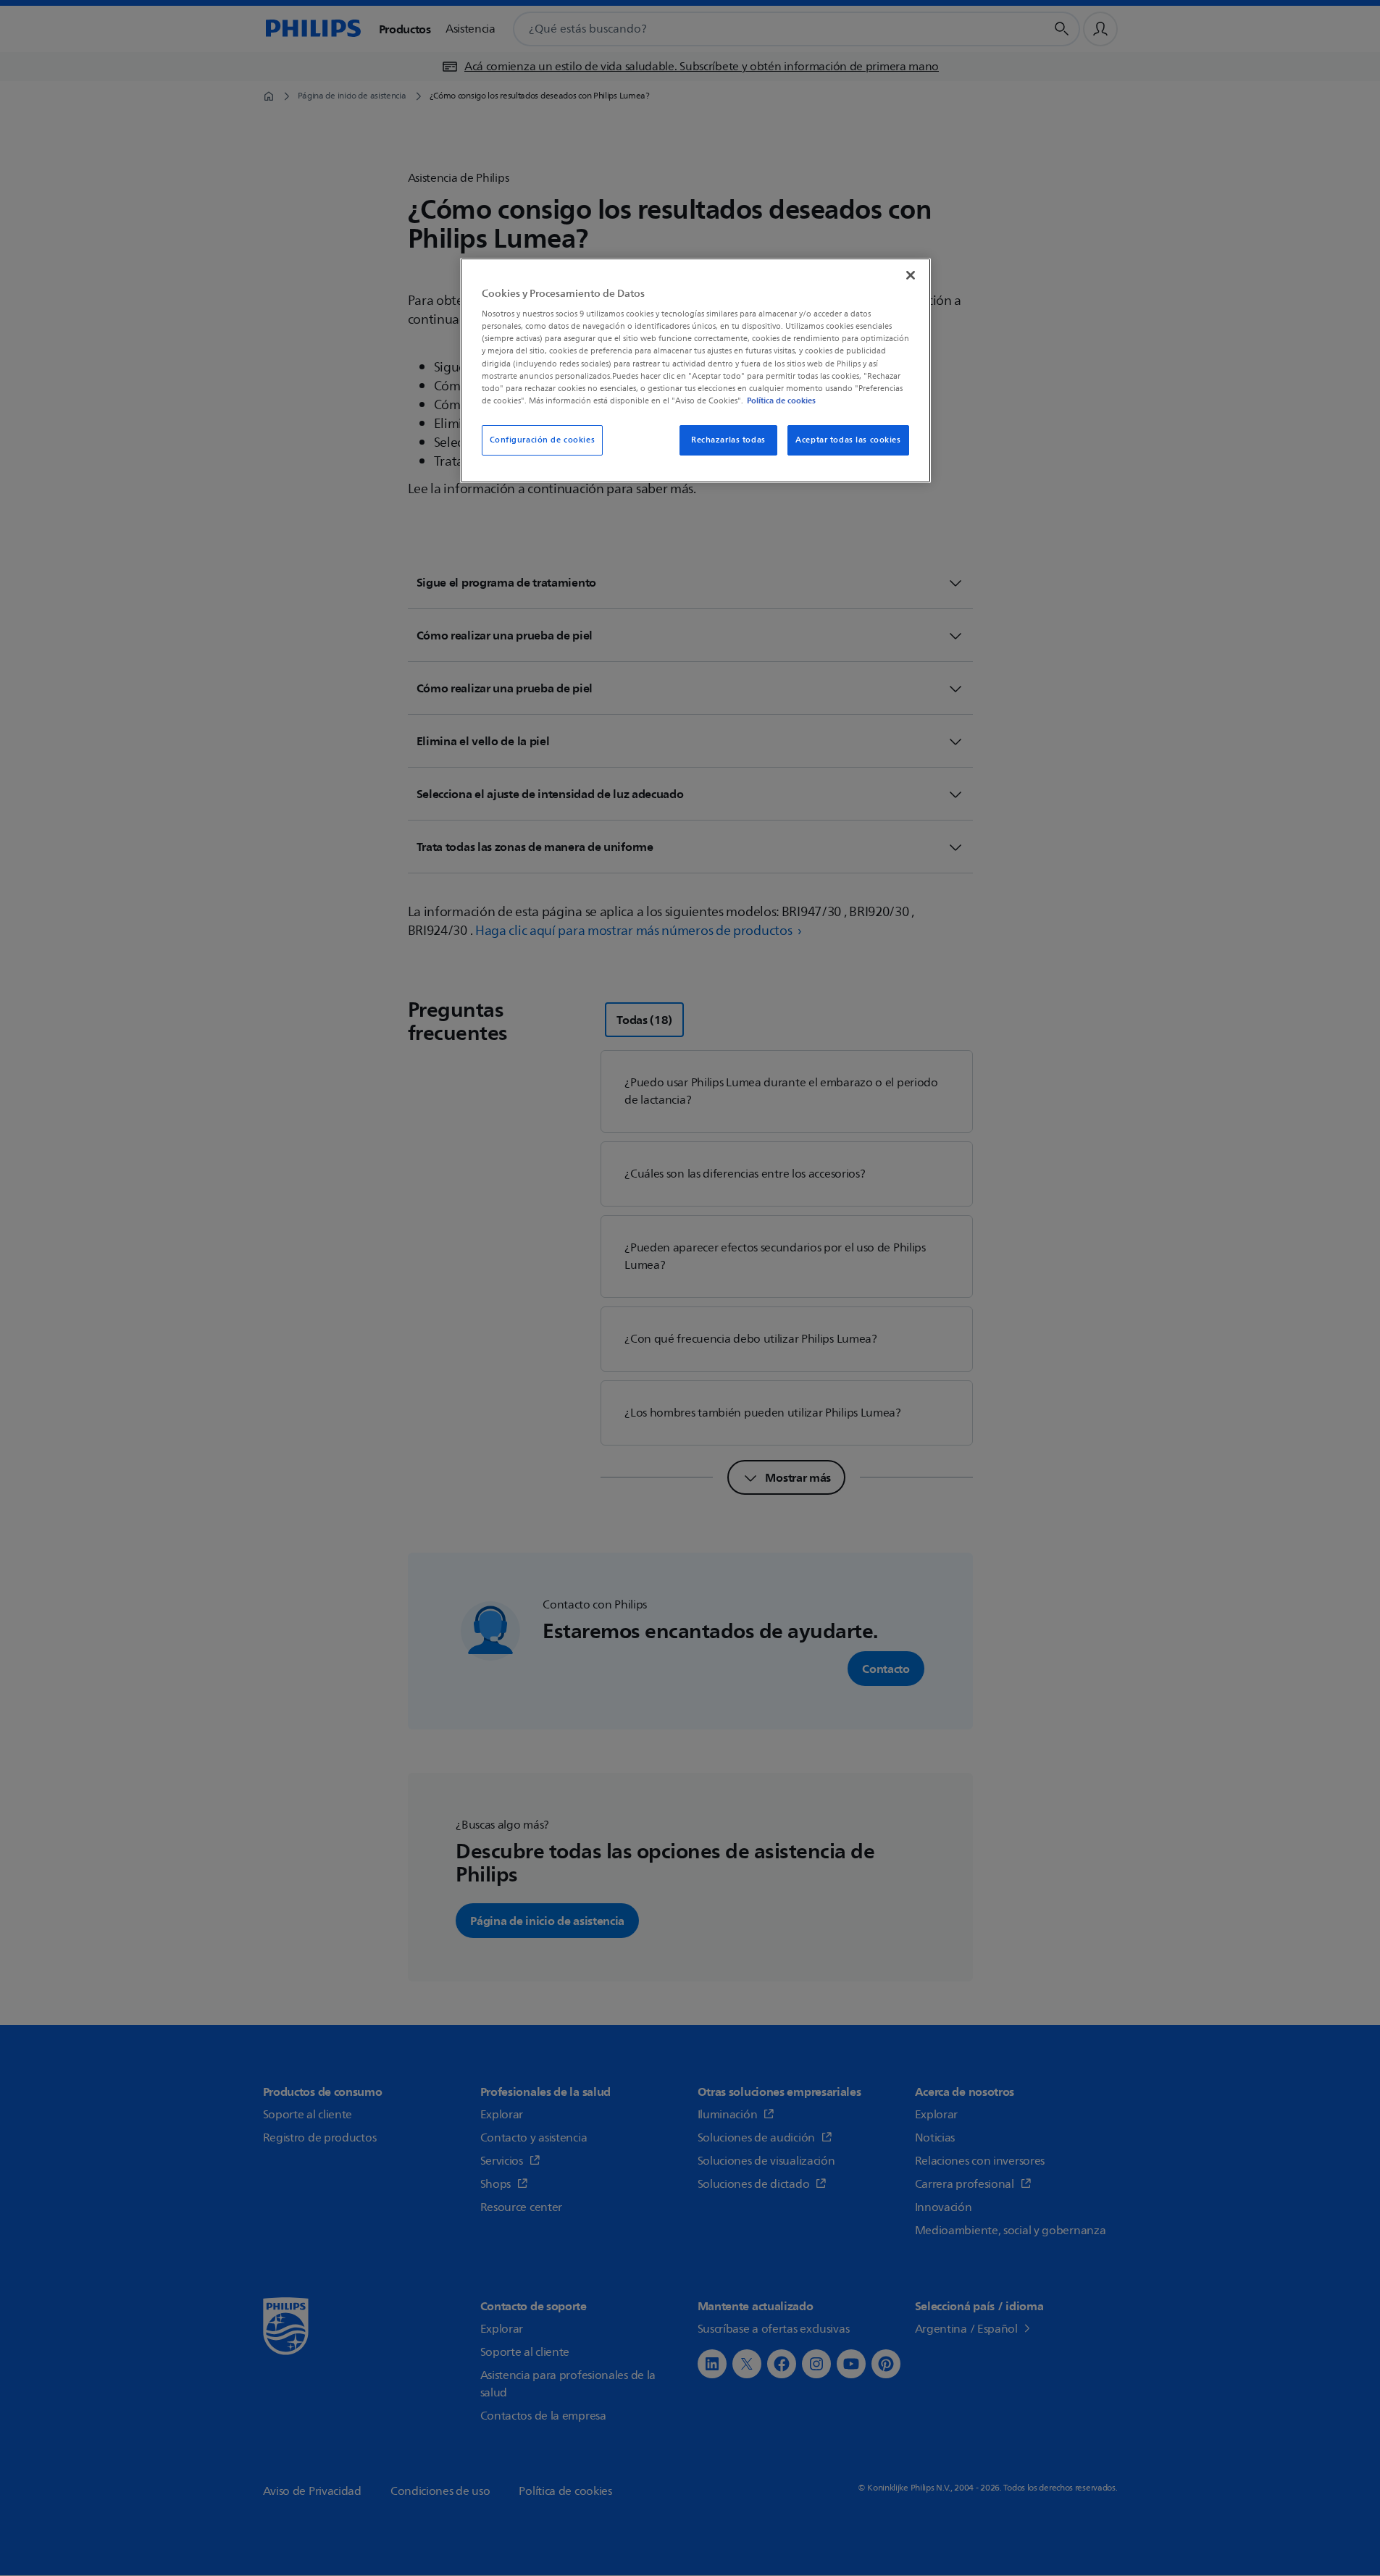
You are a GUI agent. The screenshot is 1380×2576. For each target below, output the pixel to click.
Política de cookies (781, 400)
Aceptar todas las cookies (848, 440)
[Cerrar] (911, 275)
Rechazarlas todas (728, 440)
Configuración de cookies (543, 440)
